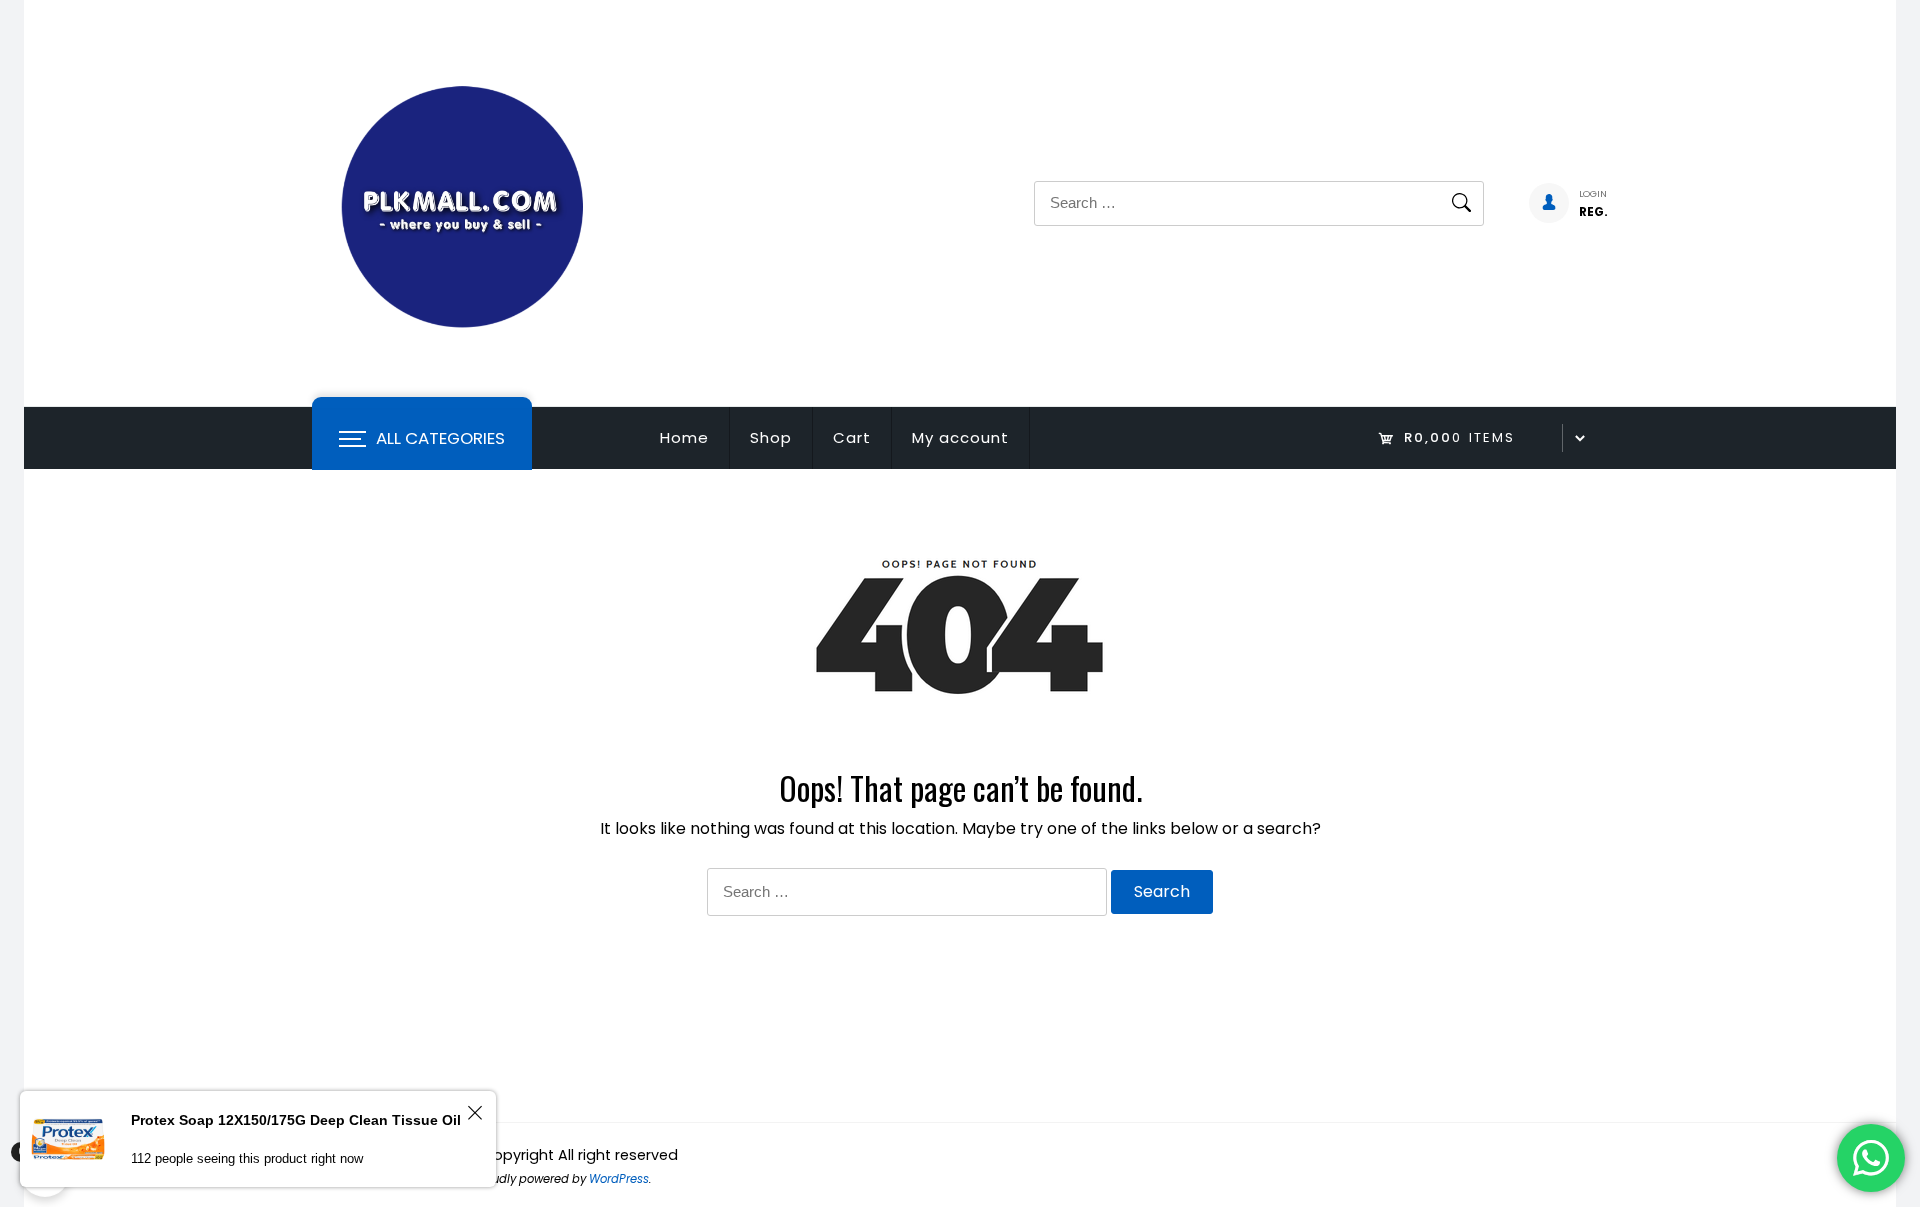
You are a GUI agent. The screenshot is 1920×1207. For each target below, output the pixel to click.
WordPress (619, 1179)
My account (960, 437)
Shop (771, 437)
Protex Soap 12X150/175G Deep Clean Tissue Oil (296, 1120)
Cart (852, 437)
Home (684, 437)
